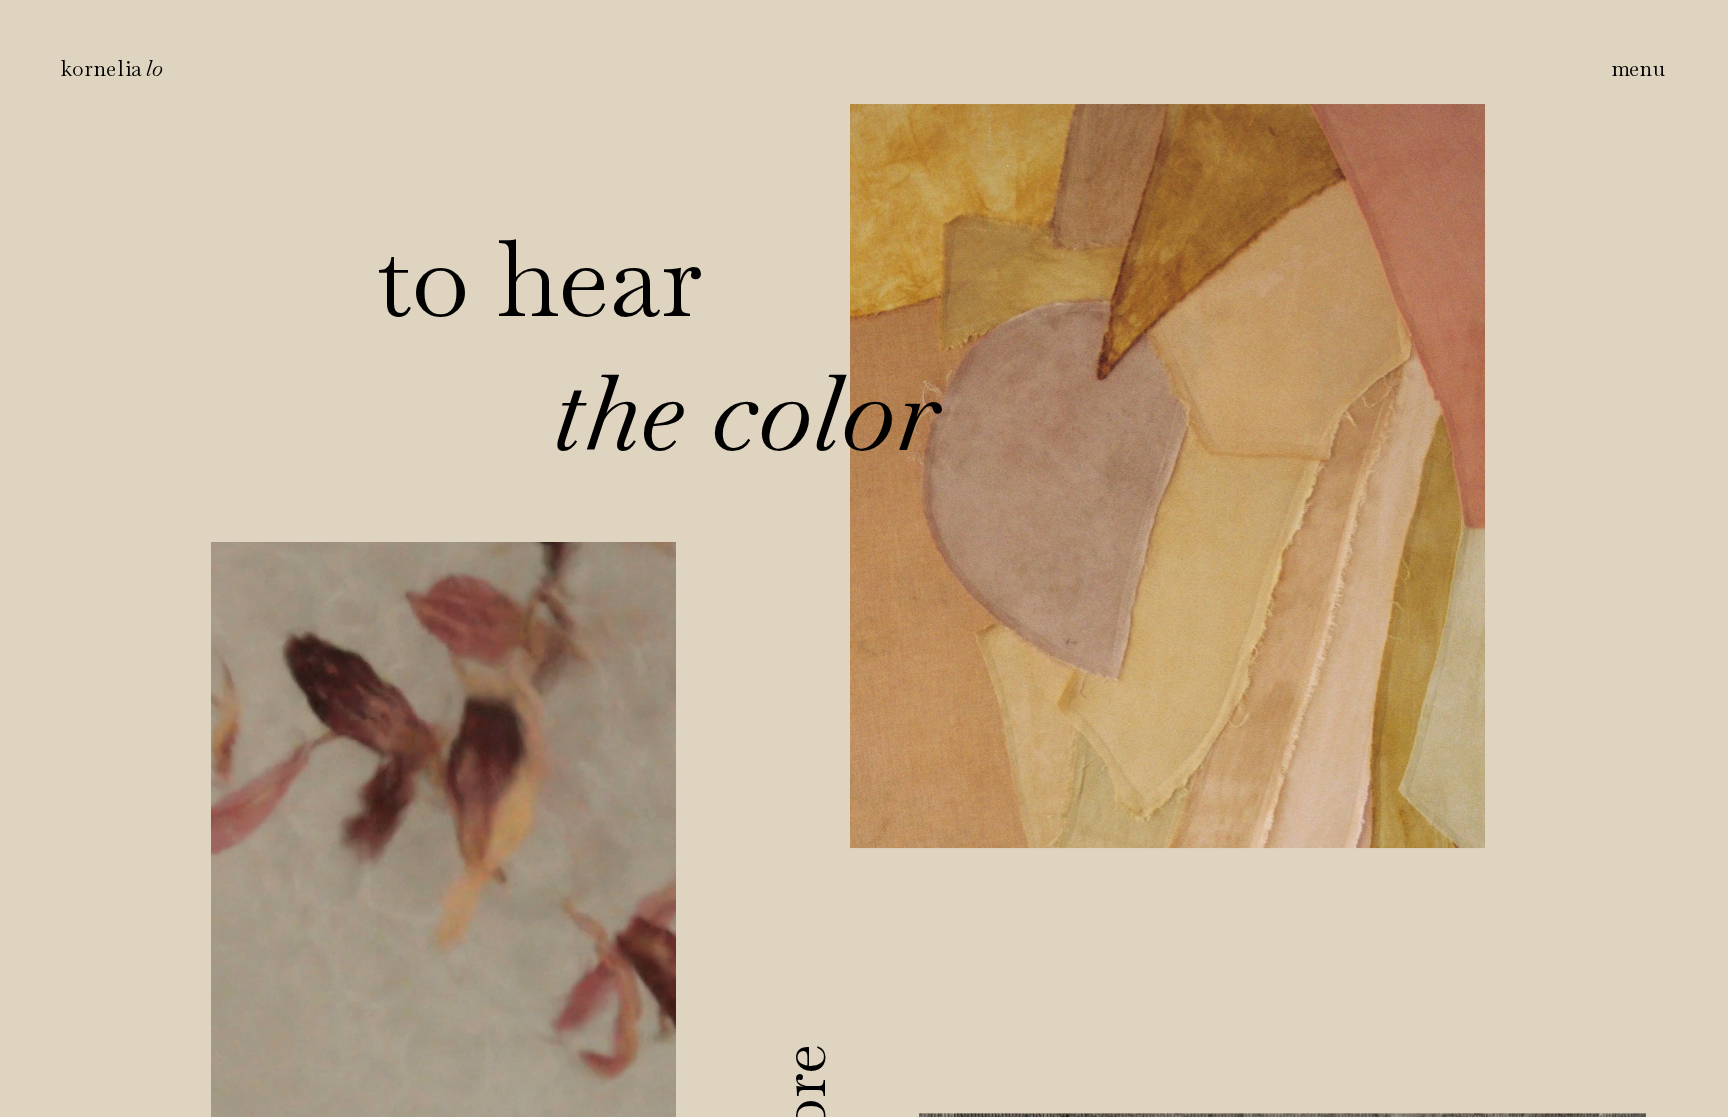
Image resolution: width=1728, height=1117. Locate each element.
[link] (112, 68)
